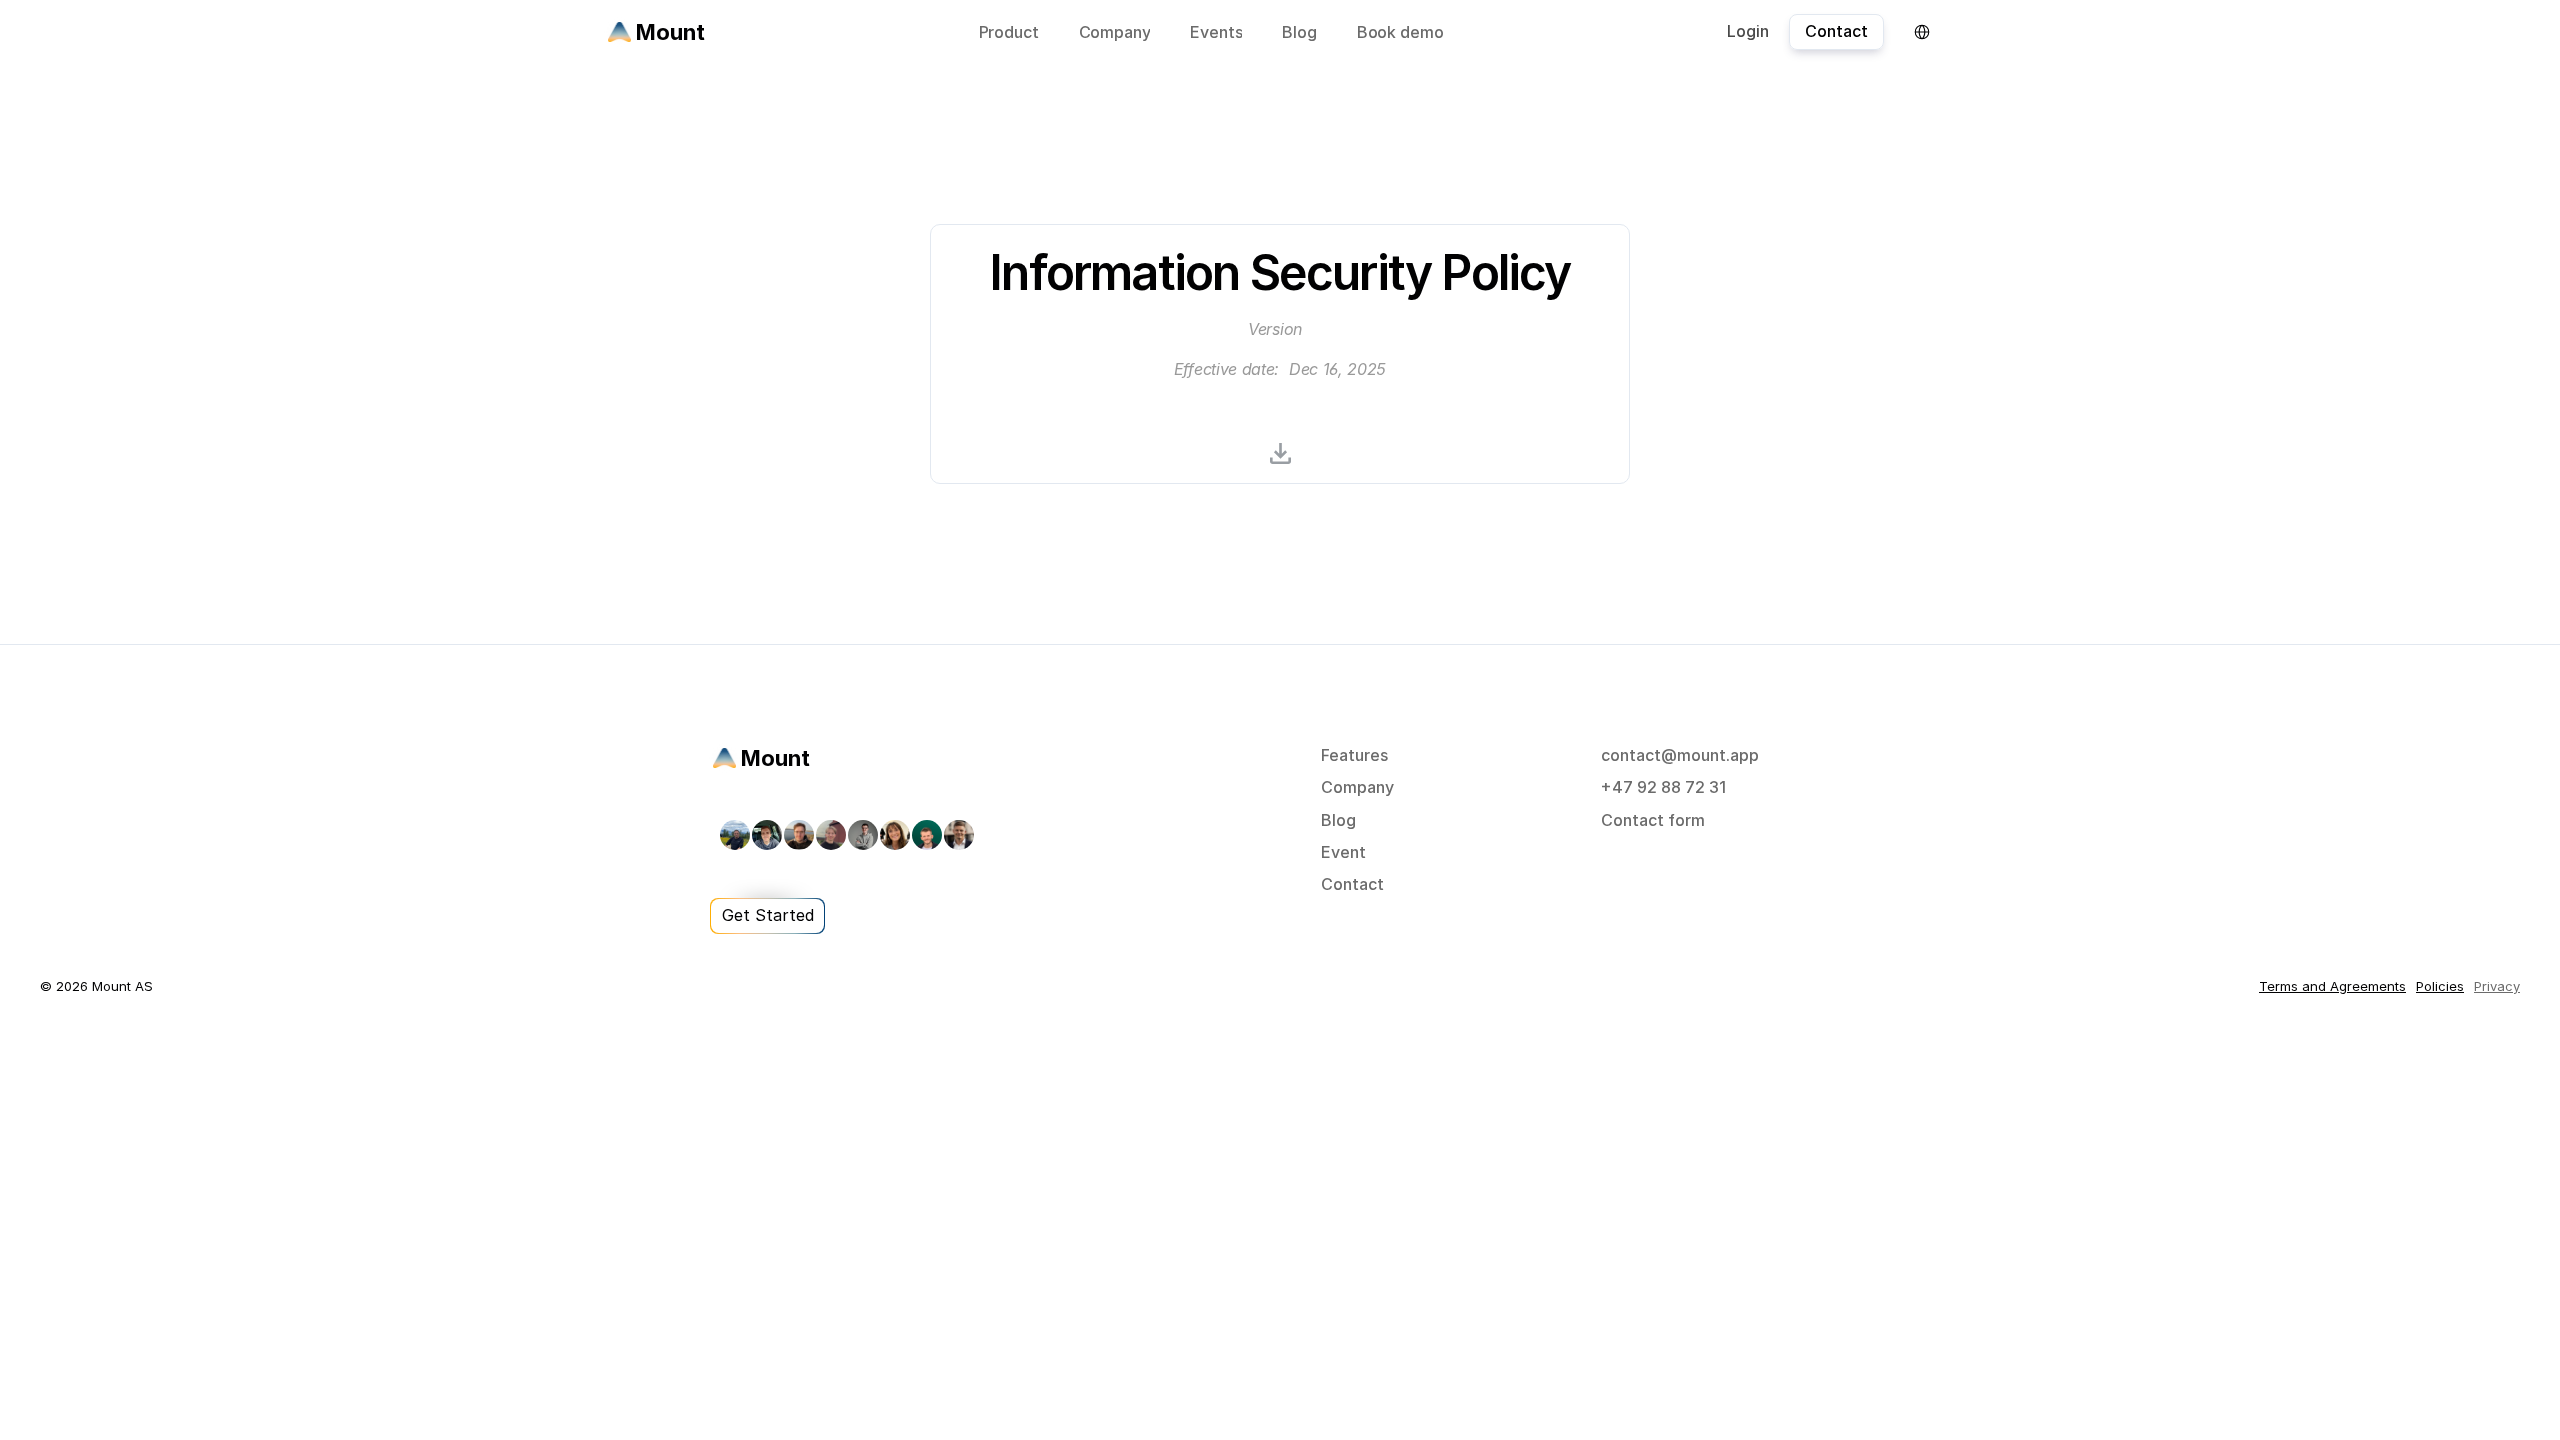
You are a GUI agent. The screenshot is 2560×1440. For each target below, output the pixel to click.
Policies (2440, 986)
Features (1354, 755)
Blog (1338, 820)
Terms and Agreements (2332, 986)
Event (1343, 852)
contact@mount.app (1680, 755)
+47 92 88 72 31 (1663, 787)
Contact (1352, 884)
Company (1357, 787)
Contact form (1653, 820)
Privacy (2497, 986)
